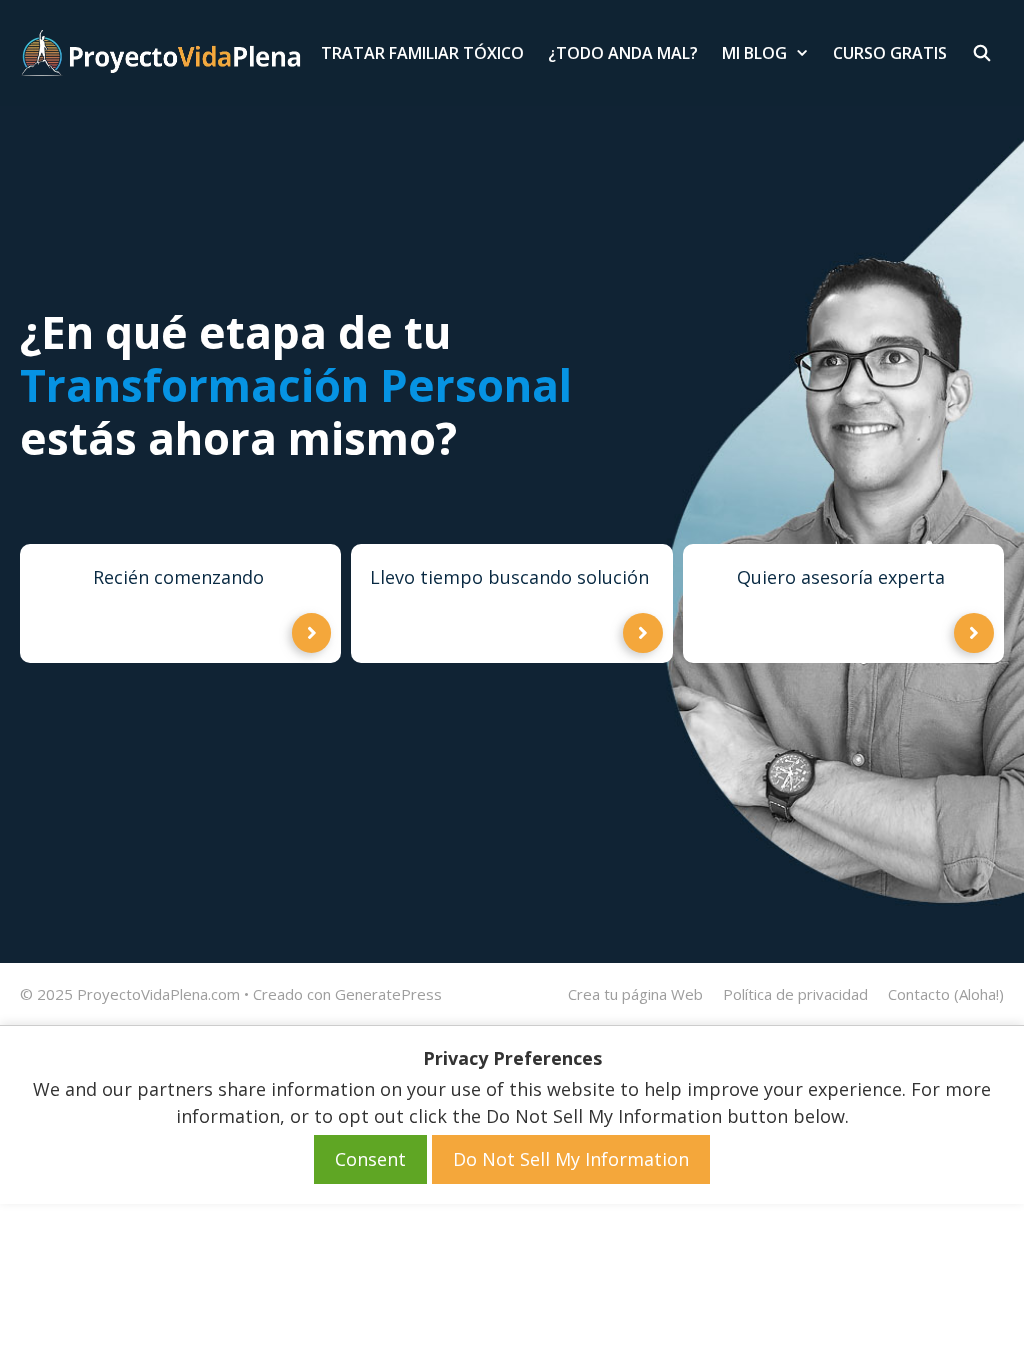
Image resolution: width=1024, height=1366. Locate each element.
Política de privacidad (795, 994)
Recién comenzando (178, 577)
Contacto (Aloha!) (946, 994)
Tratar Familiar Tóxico (422, 53)
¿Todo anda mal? (623, 53)
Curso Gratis (890, 53)
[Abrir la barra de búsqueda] (981, 53)
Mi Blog (754, 53)
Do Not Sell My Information (571, 1159)
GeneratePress (388, 994)
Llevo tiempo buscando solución (509, 577)
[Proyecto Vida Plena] (160, 53)
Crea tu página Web (635, 994)
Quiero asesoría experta (841, 577)
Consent (370, 1159)
